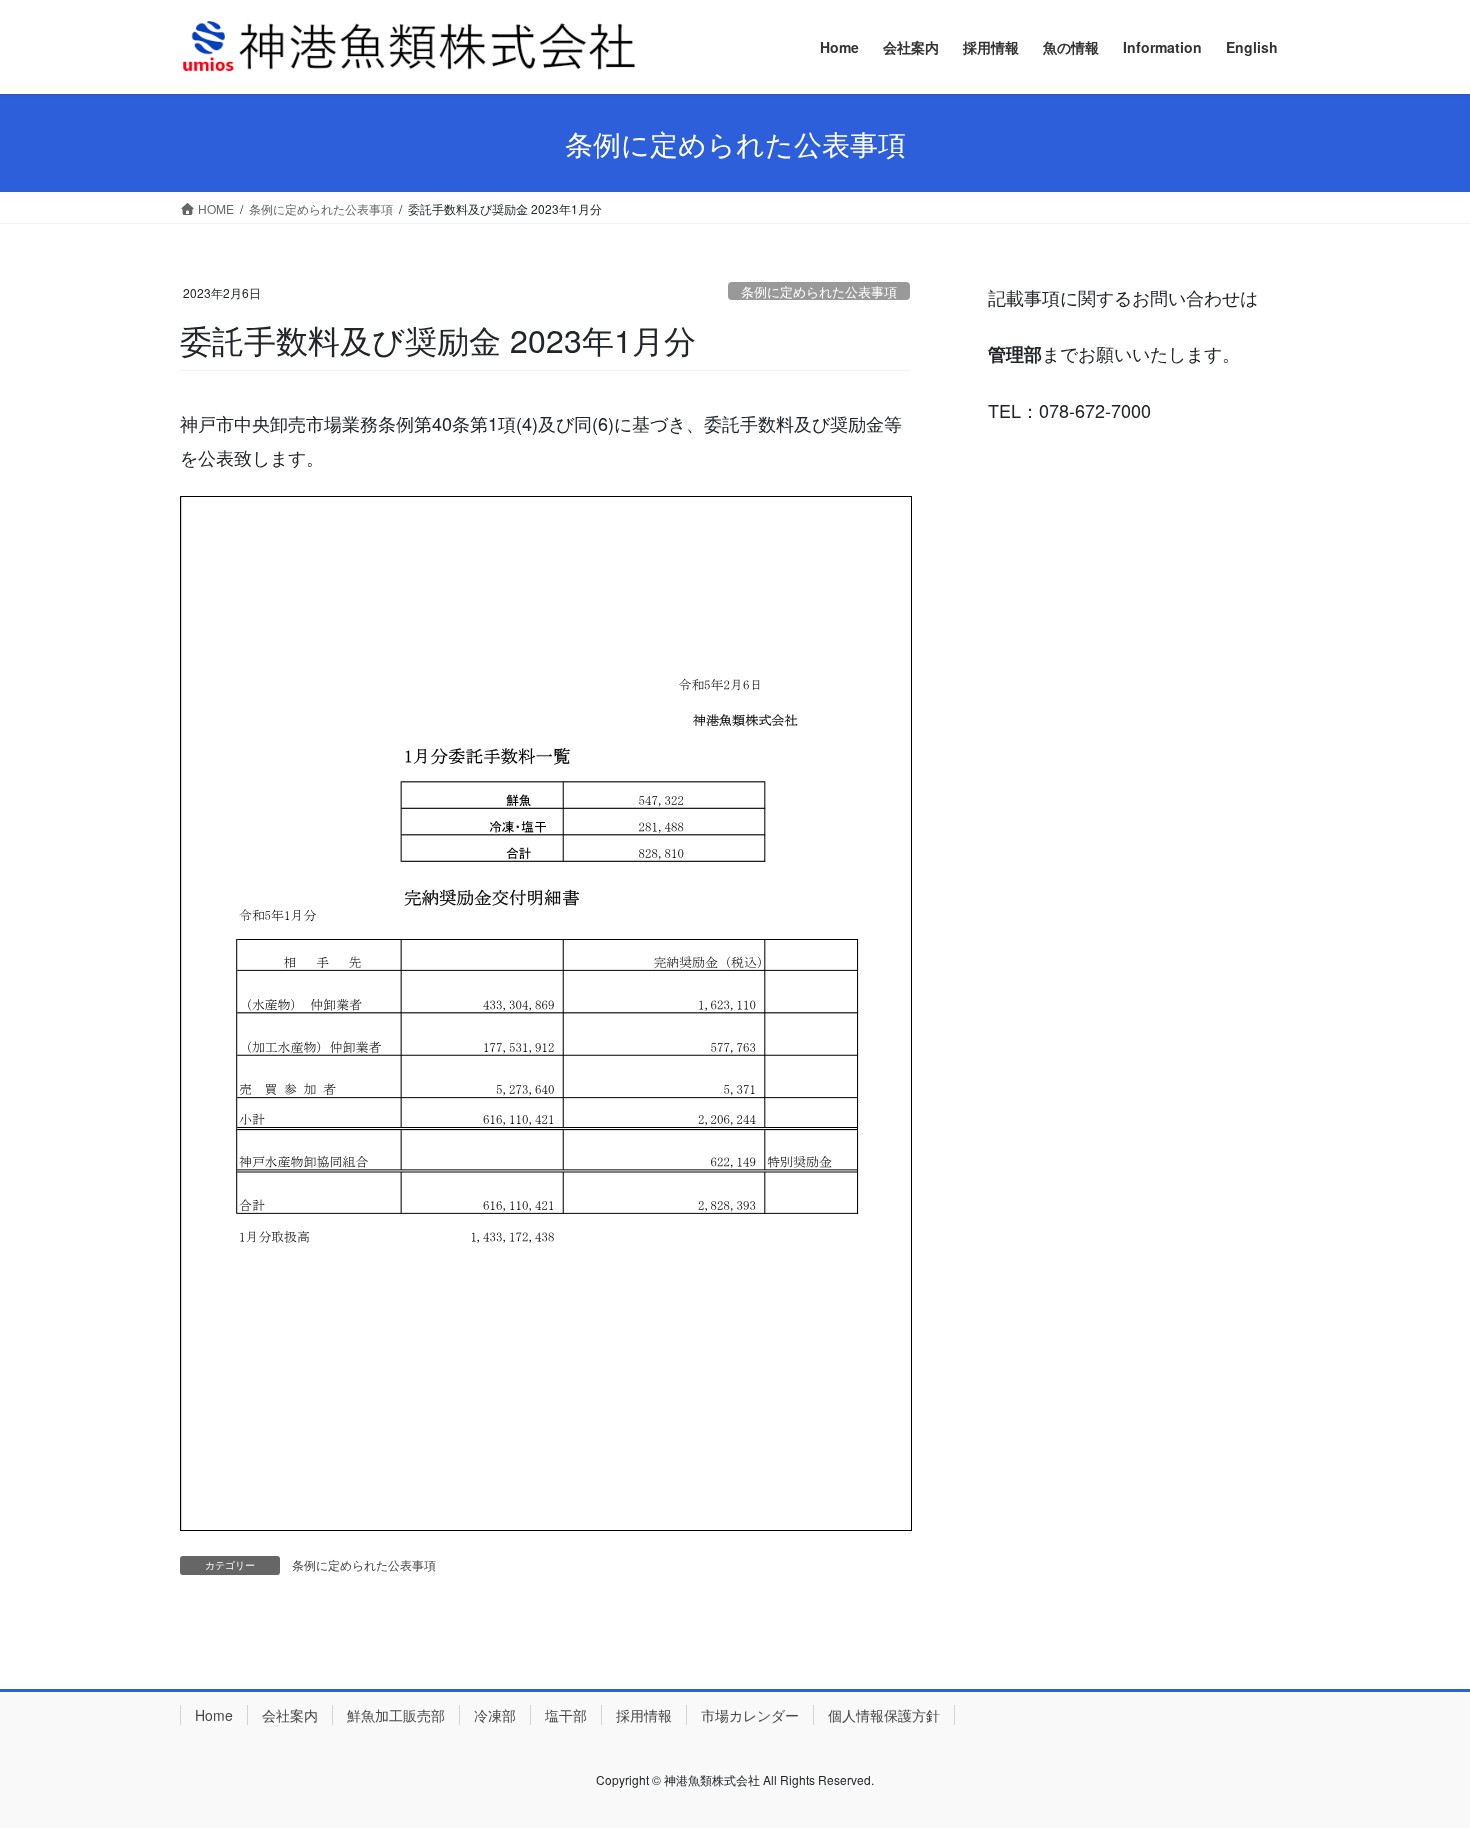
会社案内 (290, 1715)
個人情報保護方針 (884, 1715)
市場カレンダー (750, 1715)
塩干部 (566, 1715)
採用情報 (644, 1715)
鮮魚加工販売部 (396, 1715)
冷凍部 (495, 1715)
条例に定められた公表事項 (819, 291)
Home (214, 1715)
